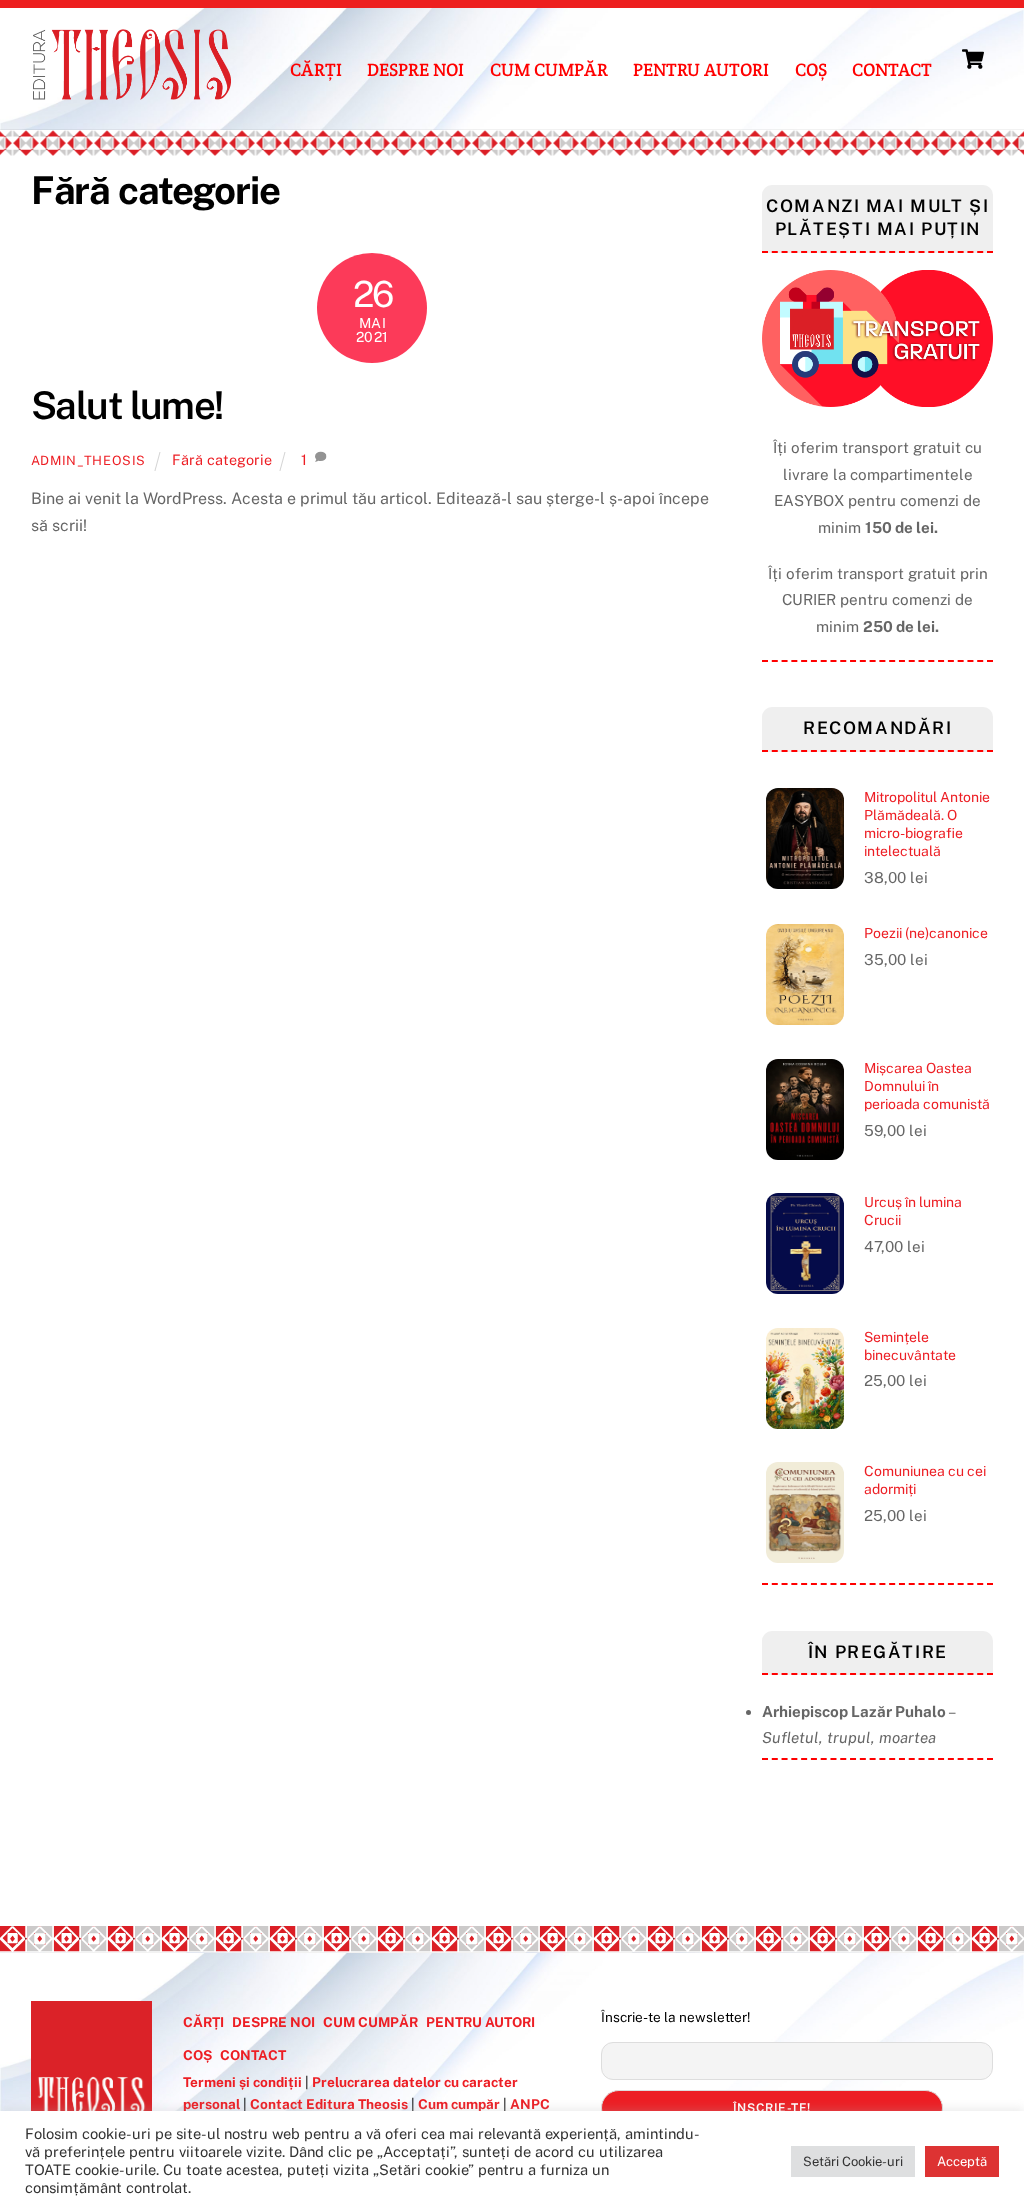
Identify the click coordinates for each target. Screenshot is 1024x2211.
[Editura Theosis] (131, 91)
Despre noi (415, 69)
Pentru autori (701, 69)
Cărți (316, 69)
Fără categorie (222, 459)
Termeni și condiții (244, 2082)
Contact (892, 69)
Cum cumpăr (549, 69)
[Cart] (973, 59)
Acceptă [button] (962, 2161)
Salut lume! (127, 405)
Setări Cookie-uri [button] (853, 2161)
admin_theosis (88, 460)
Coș (811, 69)
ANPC (530, 2104)
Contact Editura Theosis (329, 2104)
